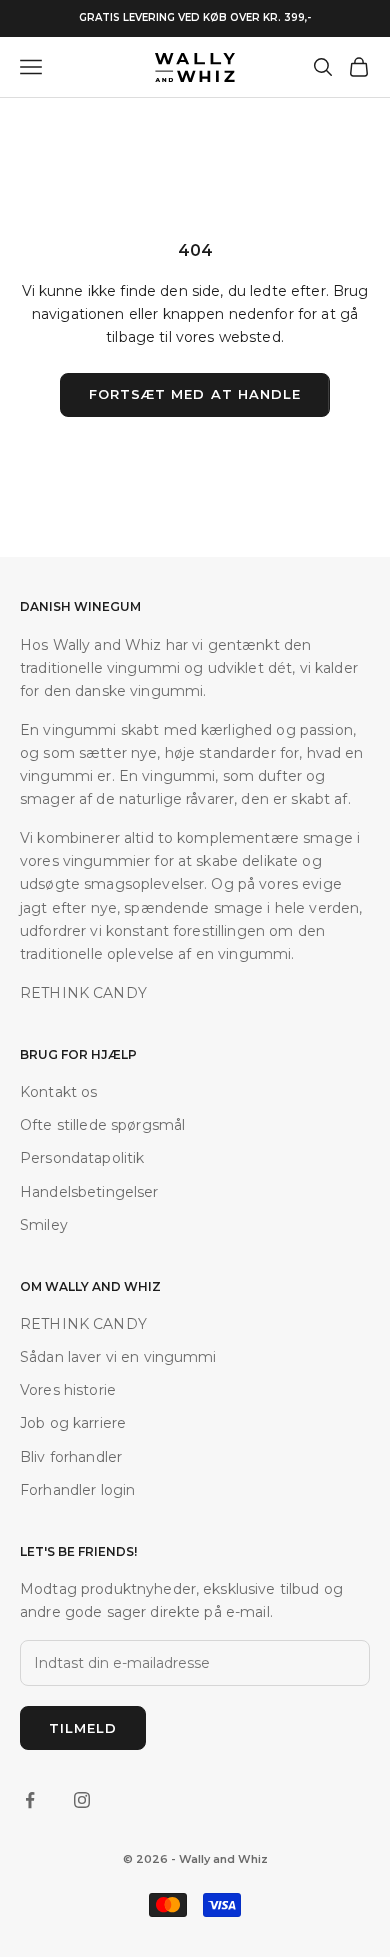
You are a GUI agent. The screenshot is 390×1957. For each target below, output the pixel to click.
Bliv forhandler (71, 1457)
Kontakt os (58, 1092)
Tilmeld (83, 1728)
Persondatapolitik (82, 1158)
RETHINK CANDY (83, 1324)
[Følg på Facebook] (30, 1800)
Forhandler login (77, 1490)
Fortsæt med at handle (195, 394)
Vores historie (68, 1390)
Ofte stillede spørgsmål (102, 1125)
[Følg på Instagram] (82, 1800)
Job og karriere (73, 1423)
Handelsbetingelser (89, 1192)
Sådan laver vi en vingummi (118, 1357)
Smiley (44, 1225)
